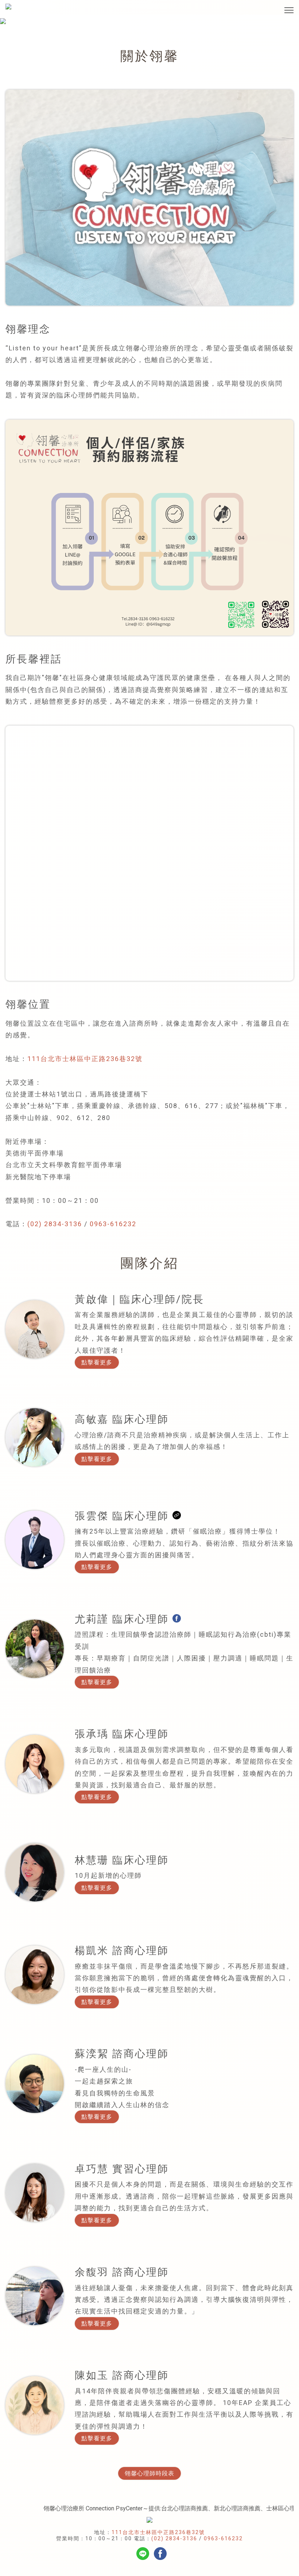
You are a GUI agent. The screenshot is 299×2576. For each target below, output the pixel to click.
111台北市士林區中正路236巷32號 (85, 1059)
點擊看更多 (97, 1362)
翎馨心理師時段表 (149, 2473)
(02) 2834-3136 (55, 1224)
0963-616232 (113, 1224)
